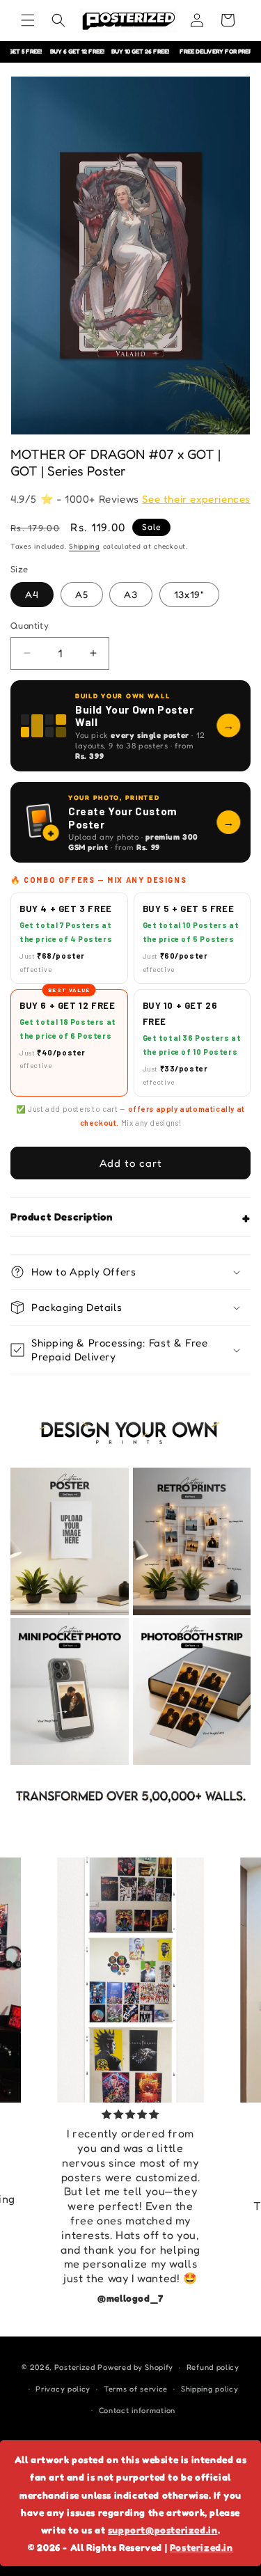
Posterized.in (201, 2547)
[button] (28, 20)
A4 (32, 594)
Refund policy (213, 2367)
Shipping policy (210, 2389)
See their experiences (196, 499)
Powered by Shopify (135, 2367)
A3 (131, 594)
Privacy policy (63, 2389)
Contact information (137, 2410)
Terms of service (136, 2389)
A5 (82, 594)
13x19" (189, 594)
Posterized (75, 2367)
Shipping (85, 546)
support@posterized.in (163, 2530)
